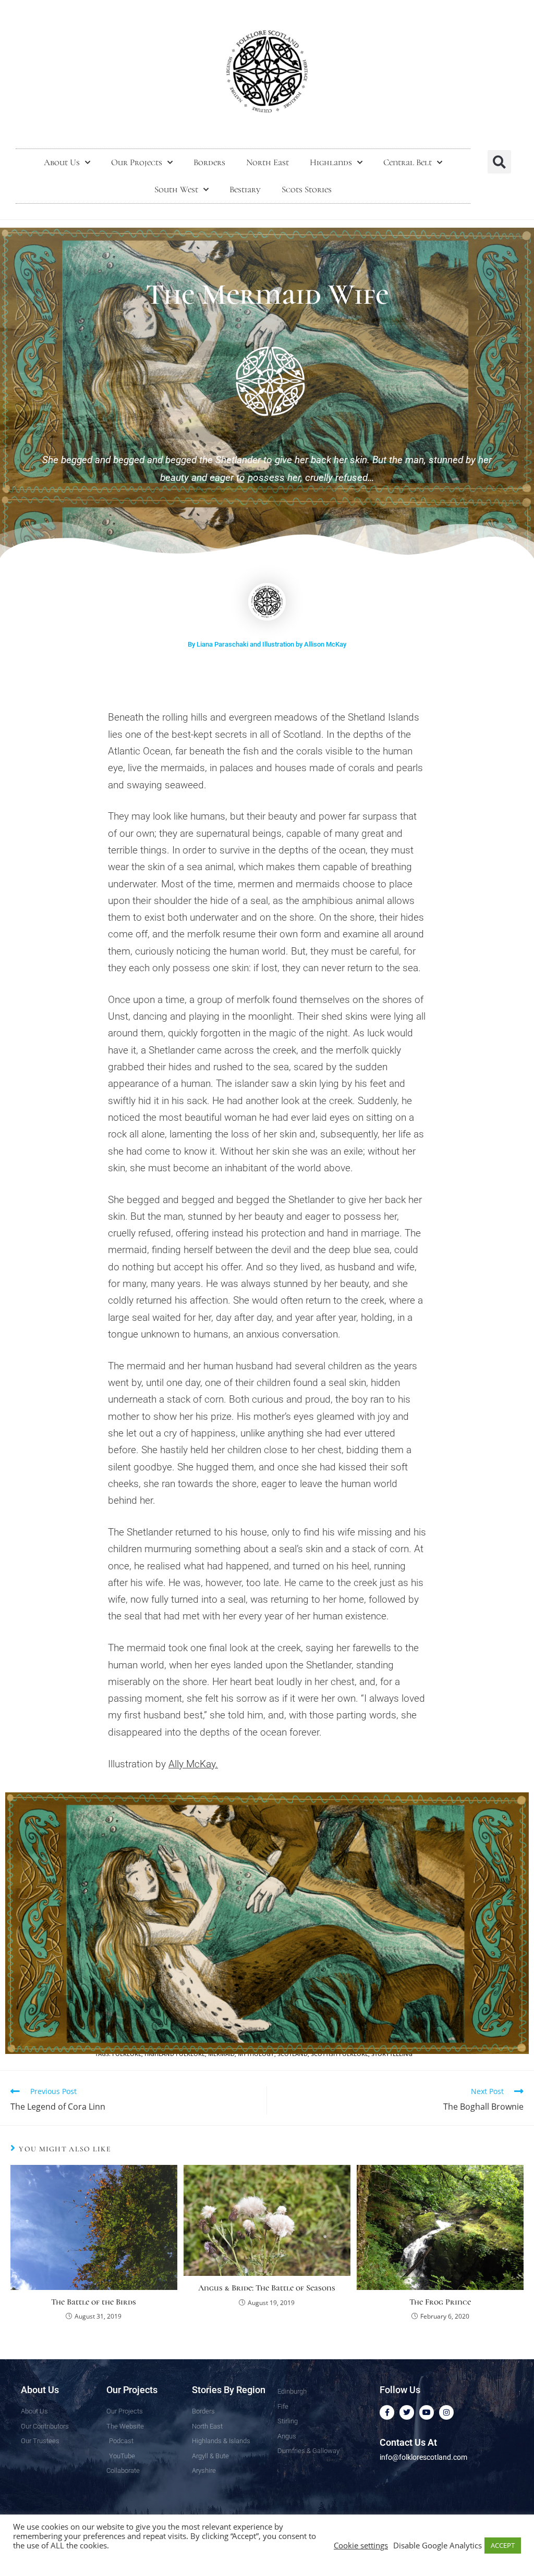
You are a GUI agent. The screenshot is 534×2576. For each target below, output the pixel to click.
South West (176, 189)
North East (268, 162)
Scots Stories (307, 189)
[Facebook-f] (387, 2412)
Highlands (331, 162)
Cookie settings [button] (361, 2545)
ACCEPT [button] (503, 2545)
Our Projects (137, 162)
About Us (62, 162)
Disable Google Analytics (438, 2545)
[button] (499, 162)
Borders (209, 162)
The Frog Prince (440, 2302)
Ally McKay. (193, 1764)
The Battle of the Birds (94, 2302)
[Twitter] (407, 2412)
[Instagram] (446, 2412)
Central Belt (408, 162)
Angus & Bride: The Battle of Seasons (267, 2288)
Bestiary (245, 189)
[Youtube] (427, 2412)
